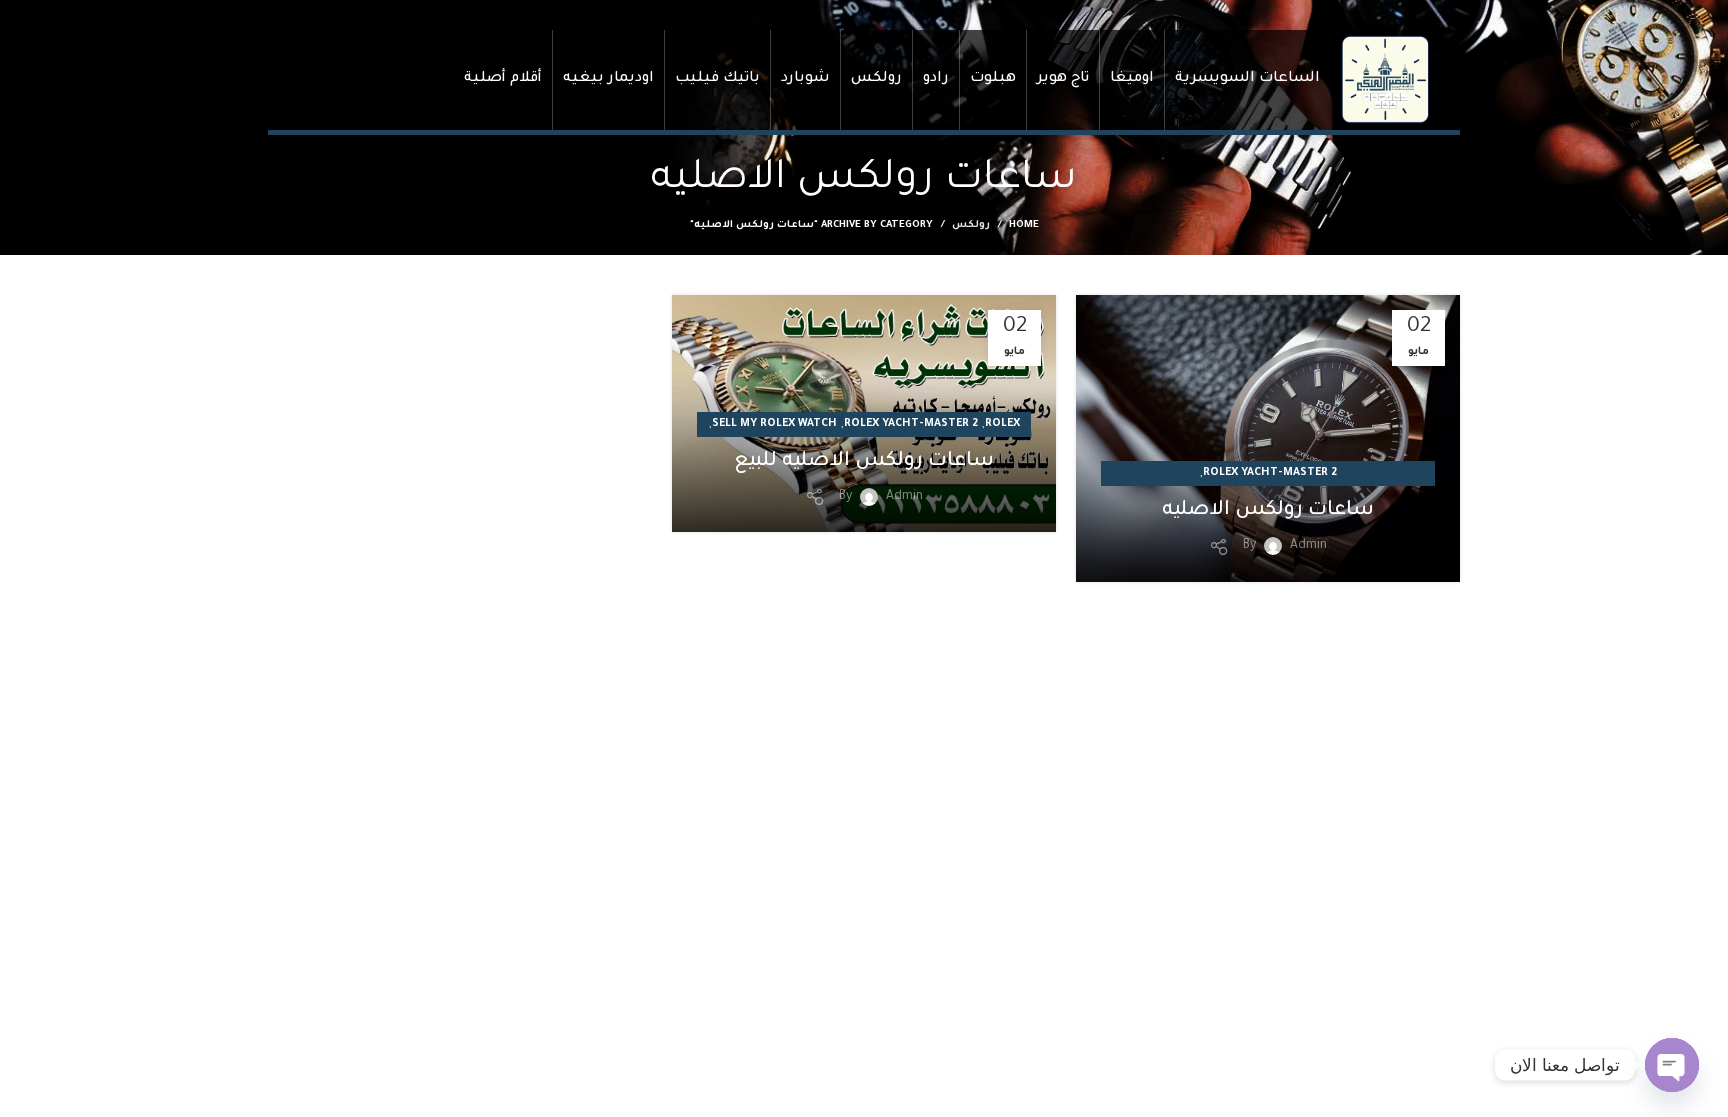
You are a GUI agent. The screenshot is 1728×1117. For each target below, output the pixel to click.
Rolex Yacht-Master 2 (1270, 473)
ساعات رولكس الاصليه (1268, 511)
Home (1024, 225)
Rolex (1002, 424)
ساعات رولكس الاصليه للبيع (864, 462)
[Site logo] (1385, 80)
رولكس (971, 225)
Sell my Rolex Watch (774, 424)
